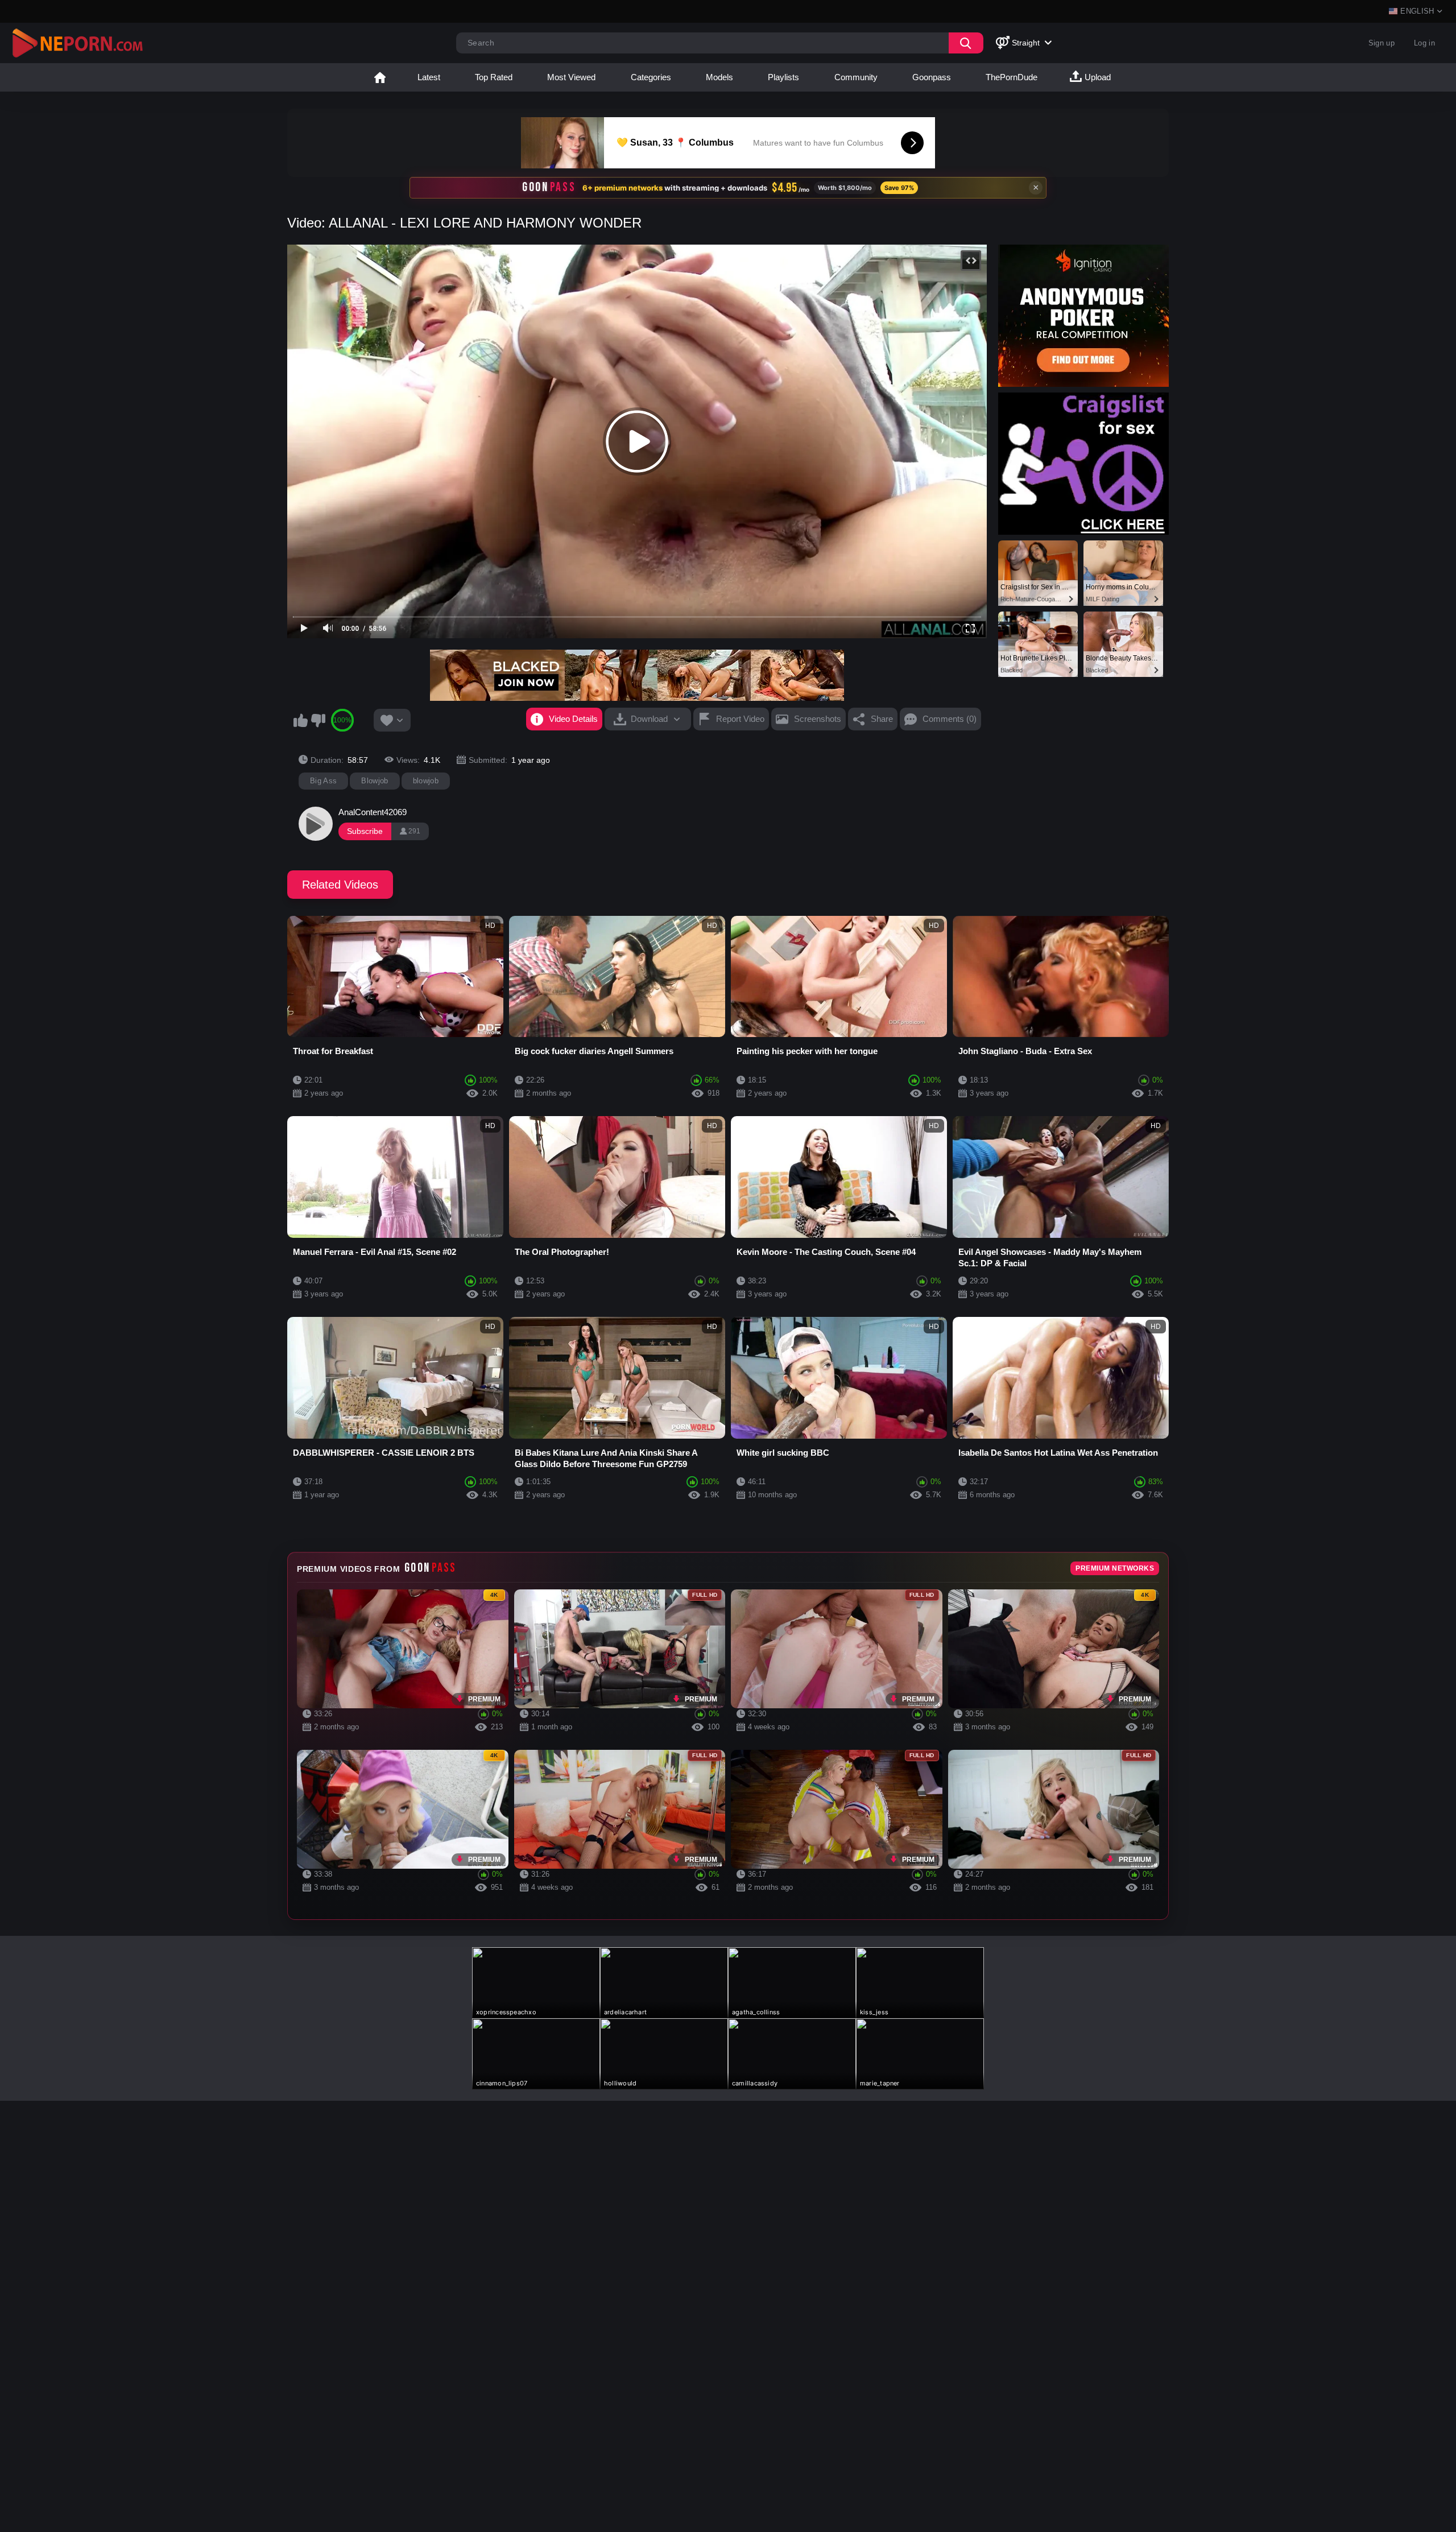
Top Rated (494, 77)
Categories (651, 77)
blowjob (426, 781)
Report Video (740, 719)
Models (719, 77)
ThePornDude (1012, 77)
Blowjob (375, 781)
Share (882, 719)
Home (380, 77)
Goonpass (932, 77)
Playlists (783, 77)
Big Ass (323, 781)
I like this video (300, 720)
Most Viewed (571, 77)
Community (856, 77)
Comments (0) (950, 719)
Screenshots (818, 719)
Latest (429, 77)
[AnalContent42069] (316, 824)
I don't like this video (318, 720)
